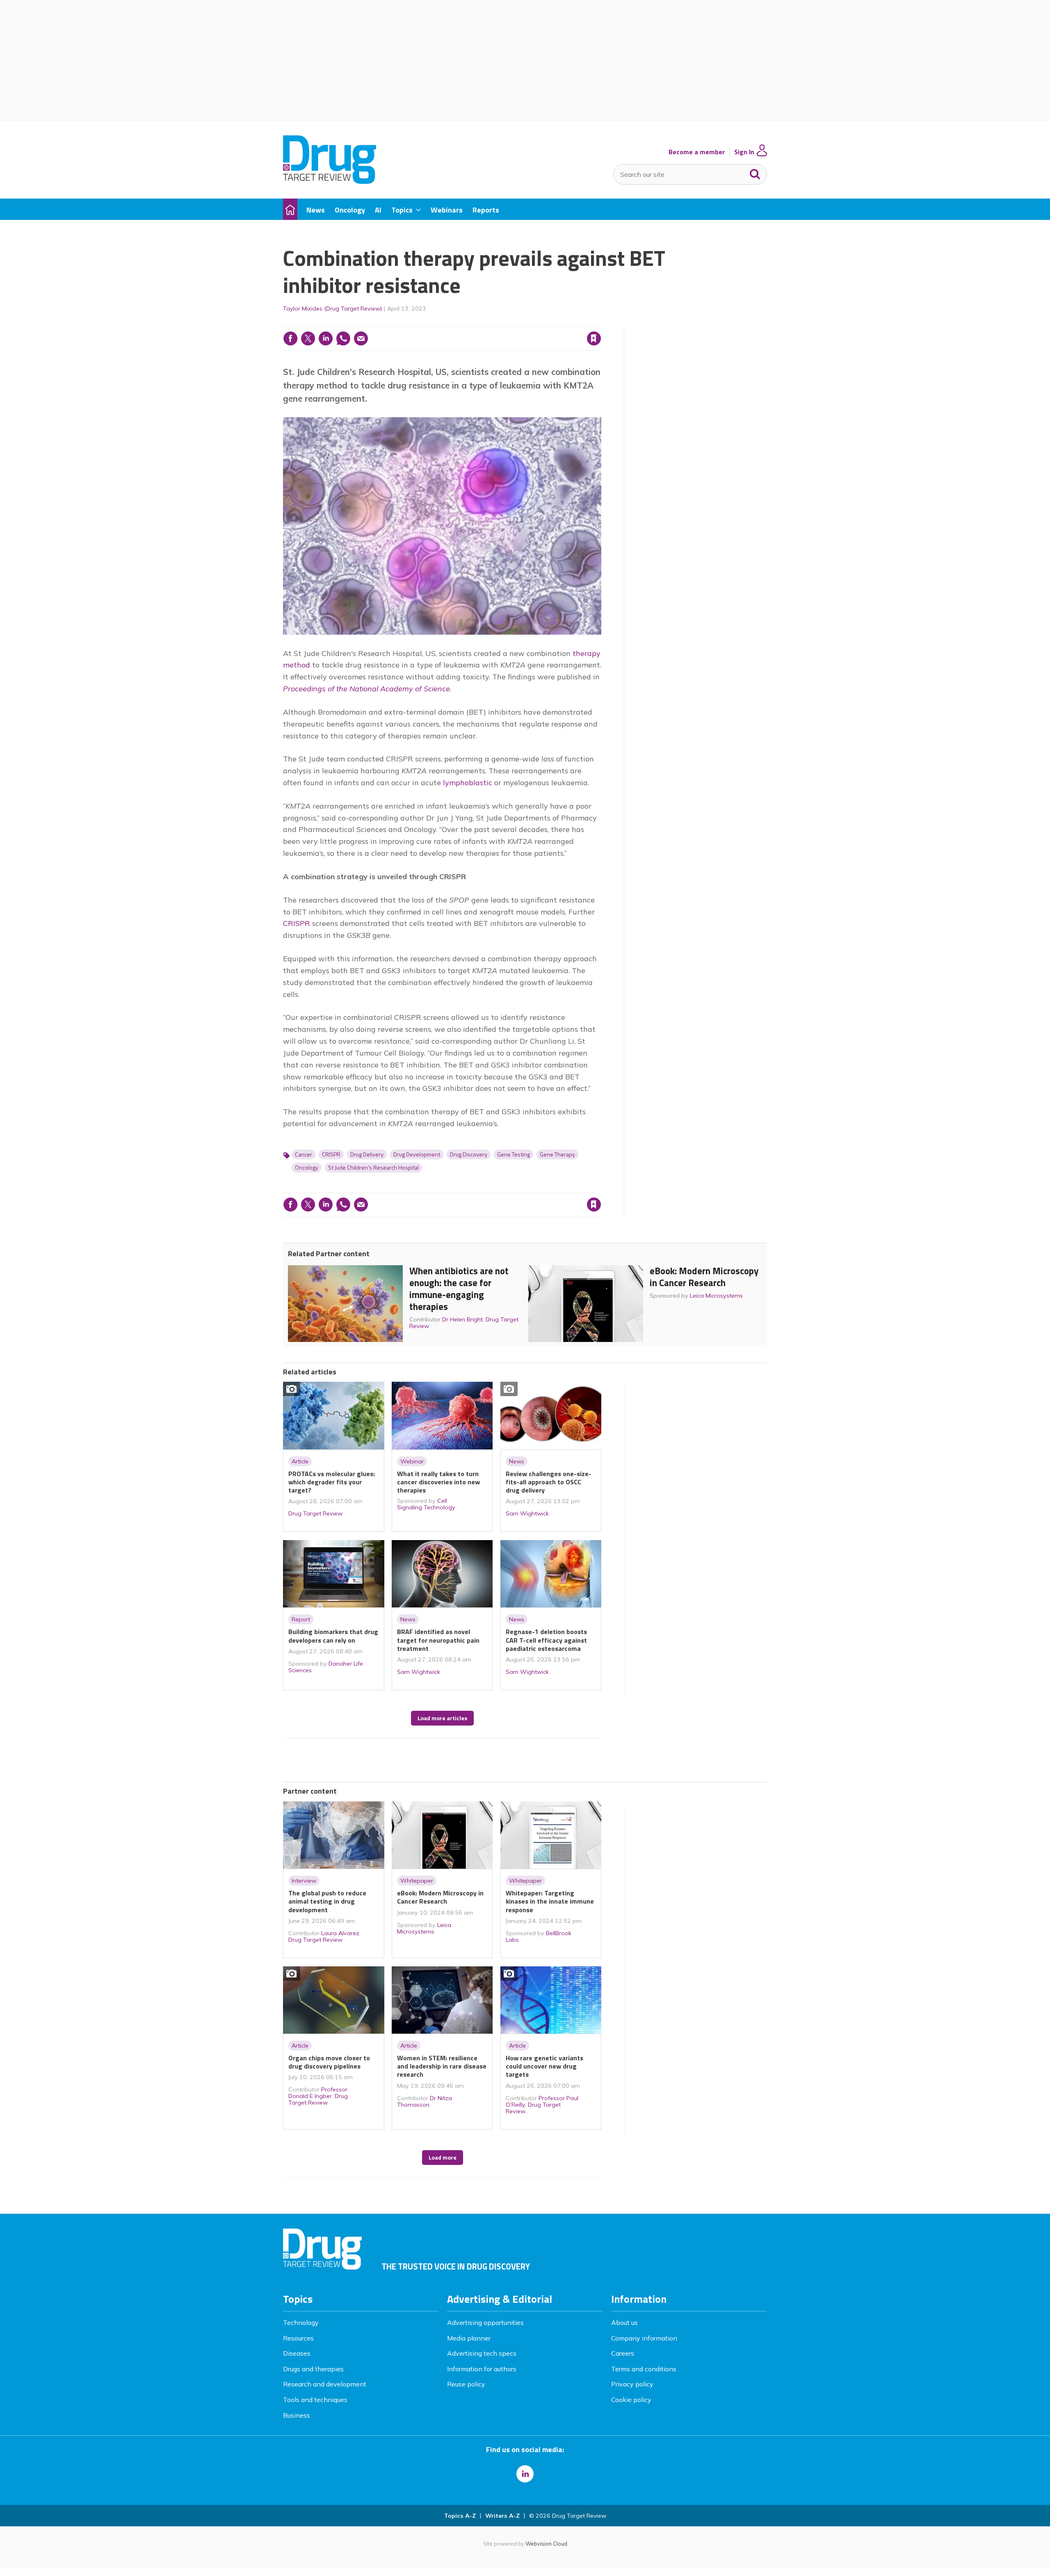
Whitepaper (417, 1881)
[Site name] (330, 181)
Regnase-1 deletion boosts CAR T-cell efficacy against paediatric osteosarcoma (546, 1640)
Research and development (325, 2384)
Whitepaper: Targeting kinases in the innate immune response (550, 1901)
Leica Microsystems (716, 1296)
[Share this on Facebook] (290, 338)
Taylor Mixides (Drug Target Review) (332, 309)
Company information (644, 2338)
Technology (301, 2322)
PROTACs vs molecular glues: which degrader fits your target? (332, 1482)
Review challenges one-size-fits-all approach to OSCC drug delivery (549, 1482)
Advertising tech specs (482, 2353)
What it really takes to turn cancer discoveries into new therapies (438, 1482)
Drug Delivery (367, 1154)
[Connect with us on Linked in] (525, 2474)
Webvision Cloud (546, 2544)
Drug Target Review (315, 1513)
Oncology (307, 1168)
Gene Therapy (557, 1154)
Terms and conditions (644, 2369)
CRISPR (297, 923)
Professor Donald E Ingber (318, 2093)
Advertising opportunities (485, 2322)
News (517, 1461)
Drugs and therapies (313, 2369)
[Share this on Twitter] (308, 338)
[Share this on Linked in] (326, 338)
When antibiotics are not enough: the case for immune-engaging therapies (459, 1288)
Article (300, 1461)
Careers (623, 2353)
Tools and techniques (315, 2400)
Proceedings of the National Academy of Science (366, 689)
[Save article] (594, 338)
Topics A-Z (460, 2516)
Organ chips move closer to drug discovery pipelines (329, 2062)
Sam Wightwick (527, 1513)
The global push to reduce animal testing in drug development (327, 1901)
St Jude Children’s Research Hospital (373, 1168)
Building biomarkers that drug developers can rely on (333, 1636)
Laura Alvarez (340, 1933)
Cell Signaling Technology (426, 1504)
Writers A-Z (502, 2516)
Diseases (297, 2353)
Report (301, 1619)
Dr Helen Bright (462, 1319)
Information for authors (482, 2369)
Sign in (489, 322)
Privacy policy (632, 2384)
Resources (298, 2338)
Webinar (412, 1461)
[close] (601, 322)
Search (755, 172)
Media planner (469, 2338)
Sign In (744, 152)
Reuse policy (466, 2384)
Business (297, 2415)
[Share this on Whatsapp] (343, 338)
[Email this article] (361, 338)
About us (624, 2322)
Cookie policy (631, 2400)
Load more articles (442, 1718)
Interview (304, 1881)
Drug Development (417, 1154)
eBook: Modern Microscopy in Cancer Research (704, 1277)
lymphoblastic (468, 783)
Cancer (304, 1154)
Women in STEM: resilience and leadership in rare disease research (442, 2066)
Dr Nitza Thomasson (425, 2101)
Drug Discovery (469, 1154)
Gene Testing (514, 1154)
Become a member (697, 152)
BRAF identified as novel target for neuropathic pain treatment (438, 1640)
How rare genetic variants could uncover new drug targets (544, 2066)
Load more (443, 2158)
